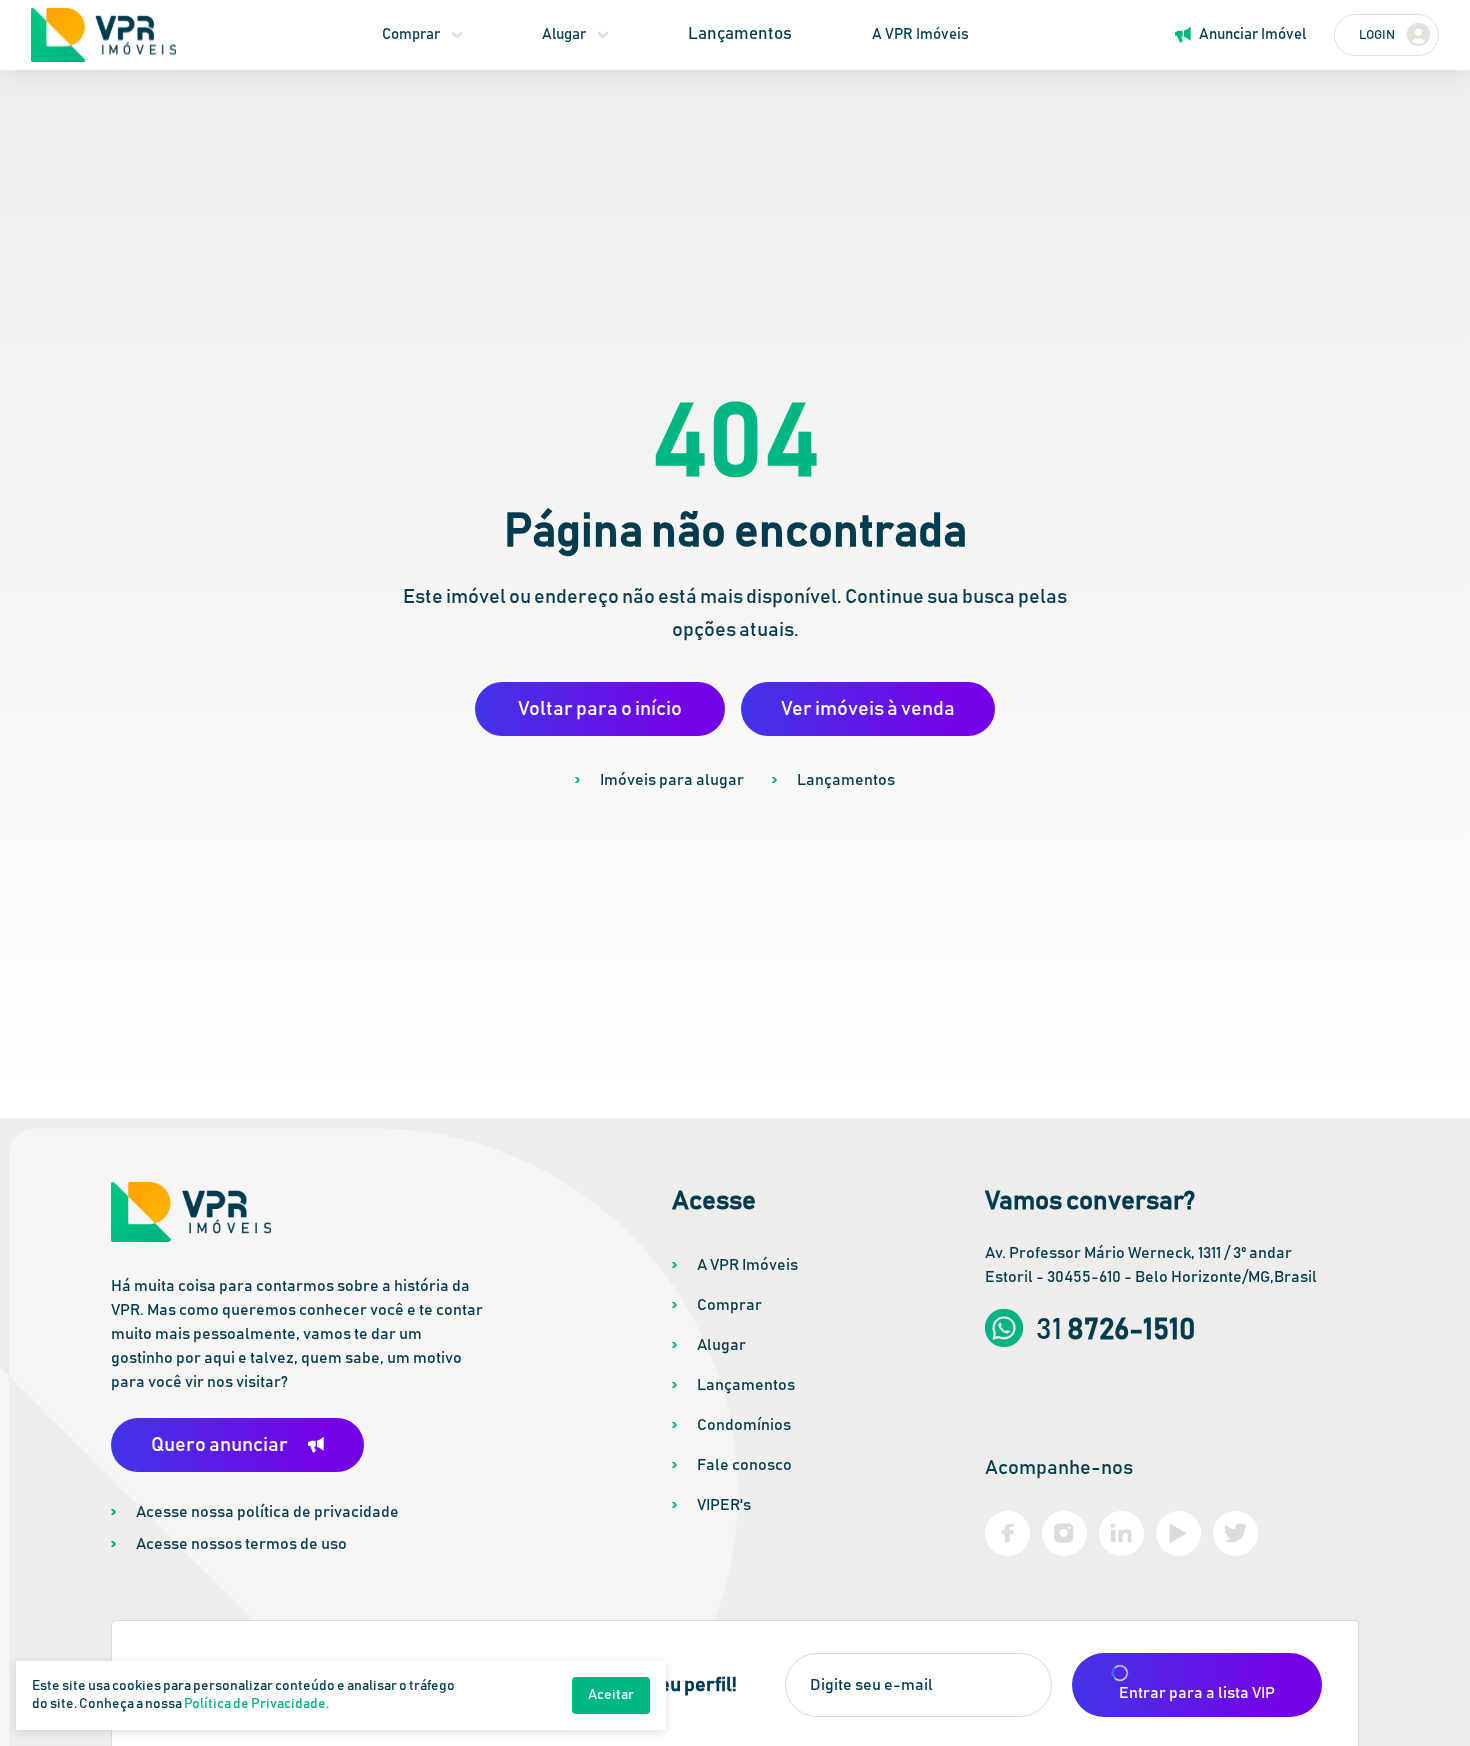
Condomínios (744, 1425)
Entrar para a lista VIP (1197, 1693)
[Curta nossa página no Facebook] (1007, 1533)
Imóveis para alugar (672, 780)
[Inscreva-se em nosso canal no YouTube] (1178, 1533)
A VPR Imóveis (920, 34)
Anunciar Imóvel (1252, 34)
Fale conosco (744, 1465)
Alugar (564, 34)
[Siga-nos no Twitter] (1235, 1533)
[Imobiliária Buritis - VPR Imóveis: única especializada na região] (103, 35)
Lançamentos (740, 34)
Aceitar (611, 1695)
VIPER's (724, 1505)
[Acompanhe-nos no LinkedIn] (1121, 1533)
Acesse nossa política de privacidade (267, 1512)
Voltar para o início (600, 709)
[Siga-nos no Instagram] (1064, 1533)
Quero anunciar (219, 1445)
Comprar (411, 34)
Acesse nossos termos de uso (241, 1544)
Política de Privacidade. (256, 1704)
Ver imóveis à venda (868, 709)
